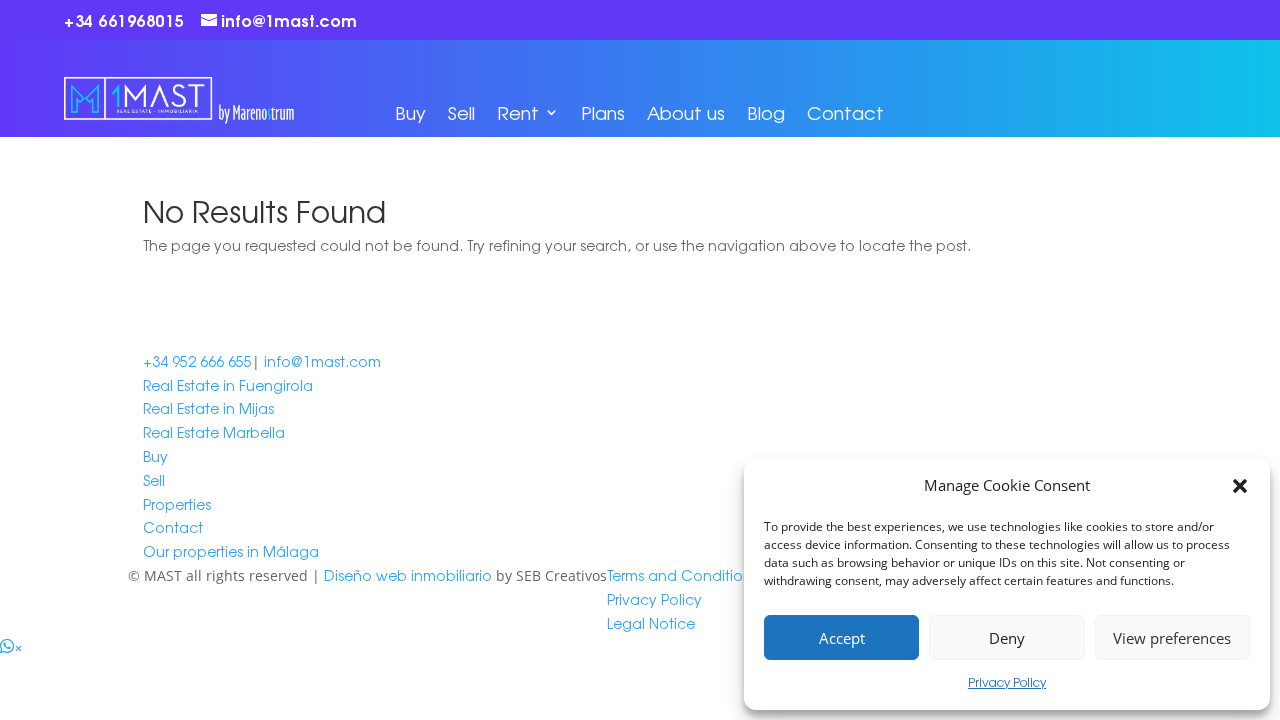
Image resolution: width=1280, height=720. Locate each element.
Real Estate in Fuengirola (228, 385)
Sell (461, 112)
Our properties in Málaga (231, 551)
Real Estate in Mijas (208, 408)
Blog (766, 112)
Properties (177, 504)
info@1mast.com (322, 361)
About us (686, 112)
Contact (845, 112)
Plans (603, 112)
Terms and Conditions (682, 575)
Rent (518, 112)
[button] (1240, 486)
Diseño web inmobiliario (408, 575)
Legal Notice (651, 623)
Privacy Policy (1007, 682)
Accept (842, 638)
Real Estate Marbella (214, 432)
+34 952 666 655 (197, 361)
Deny (1007, 638)
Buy (410, 112)
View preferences (1172, 638)
